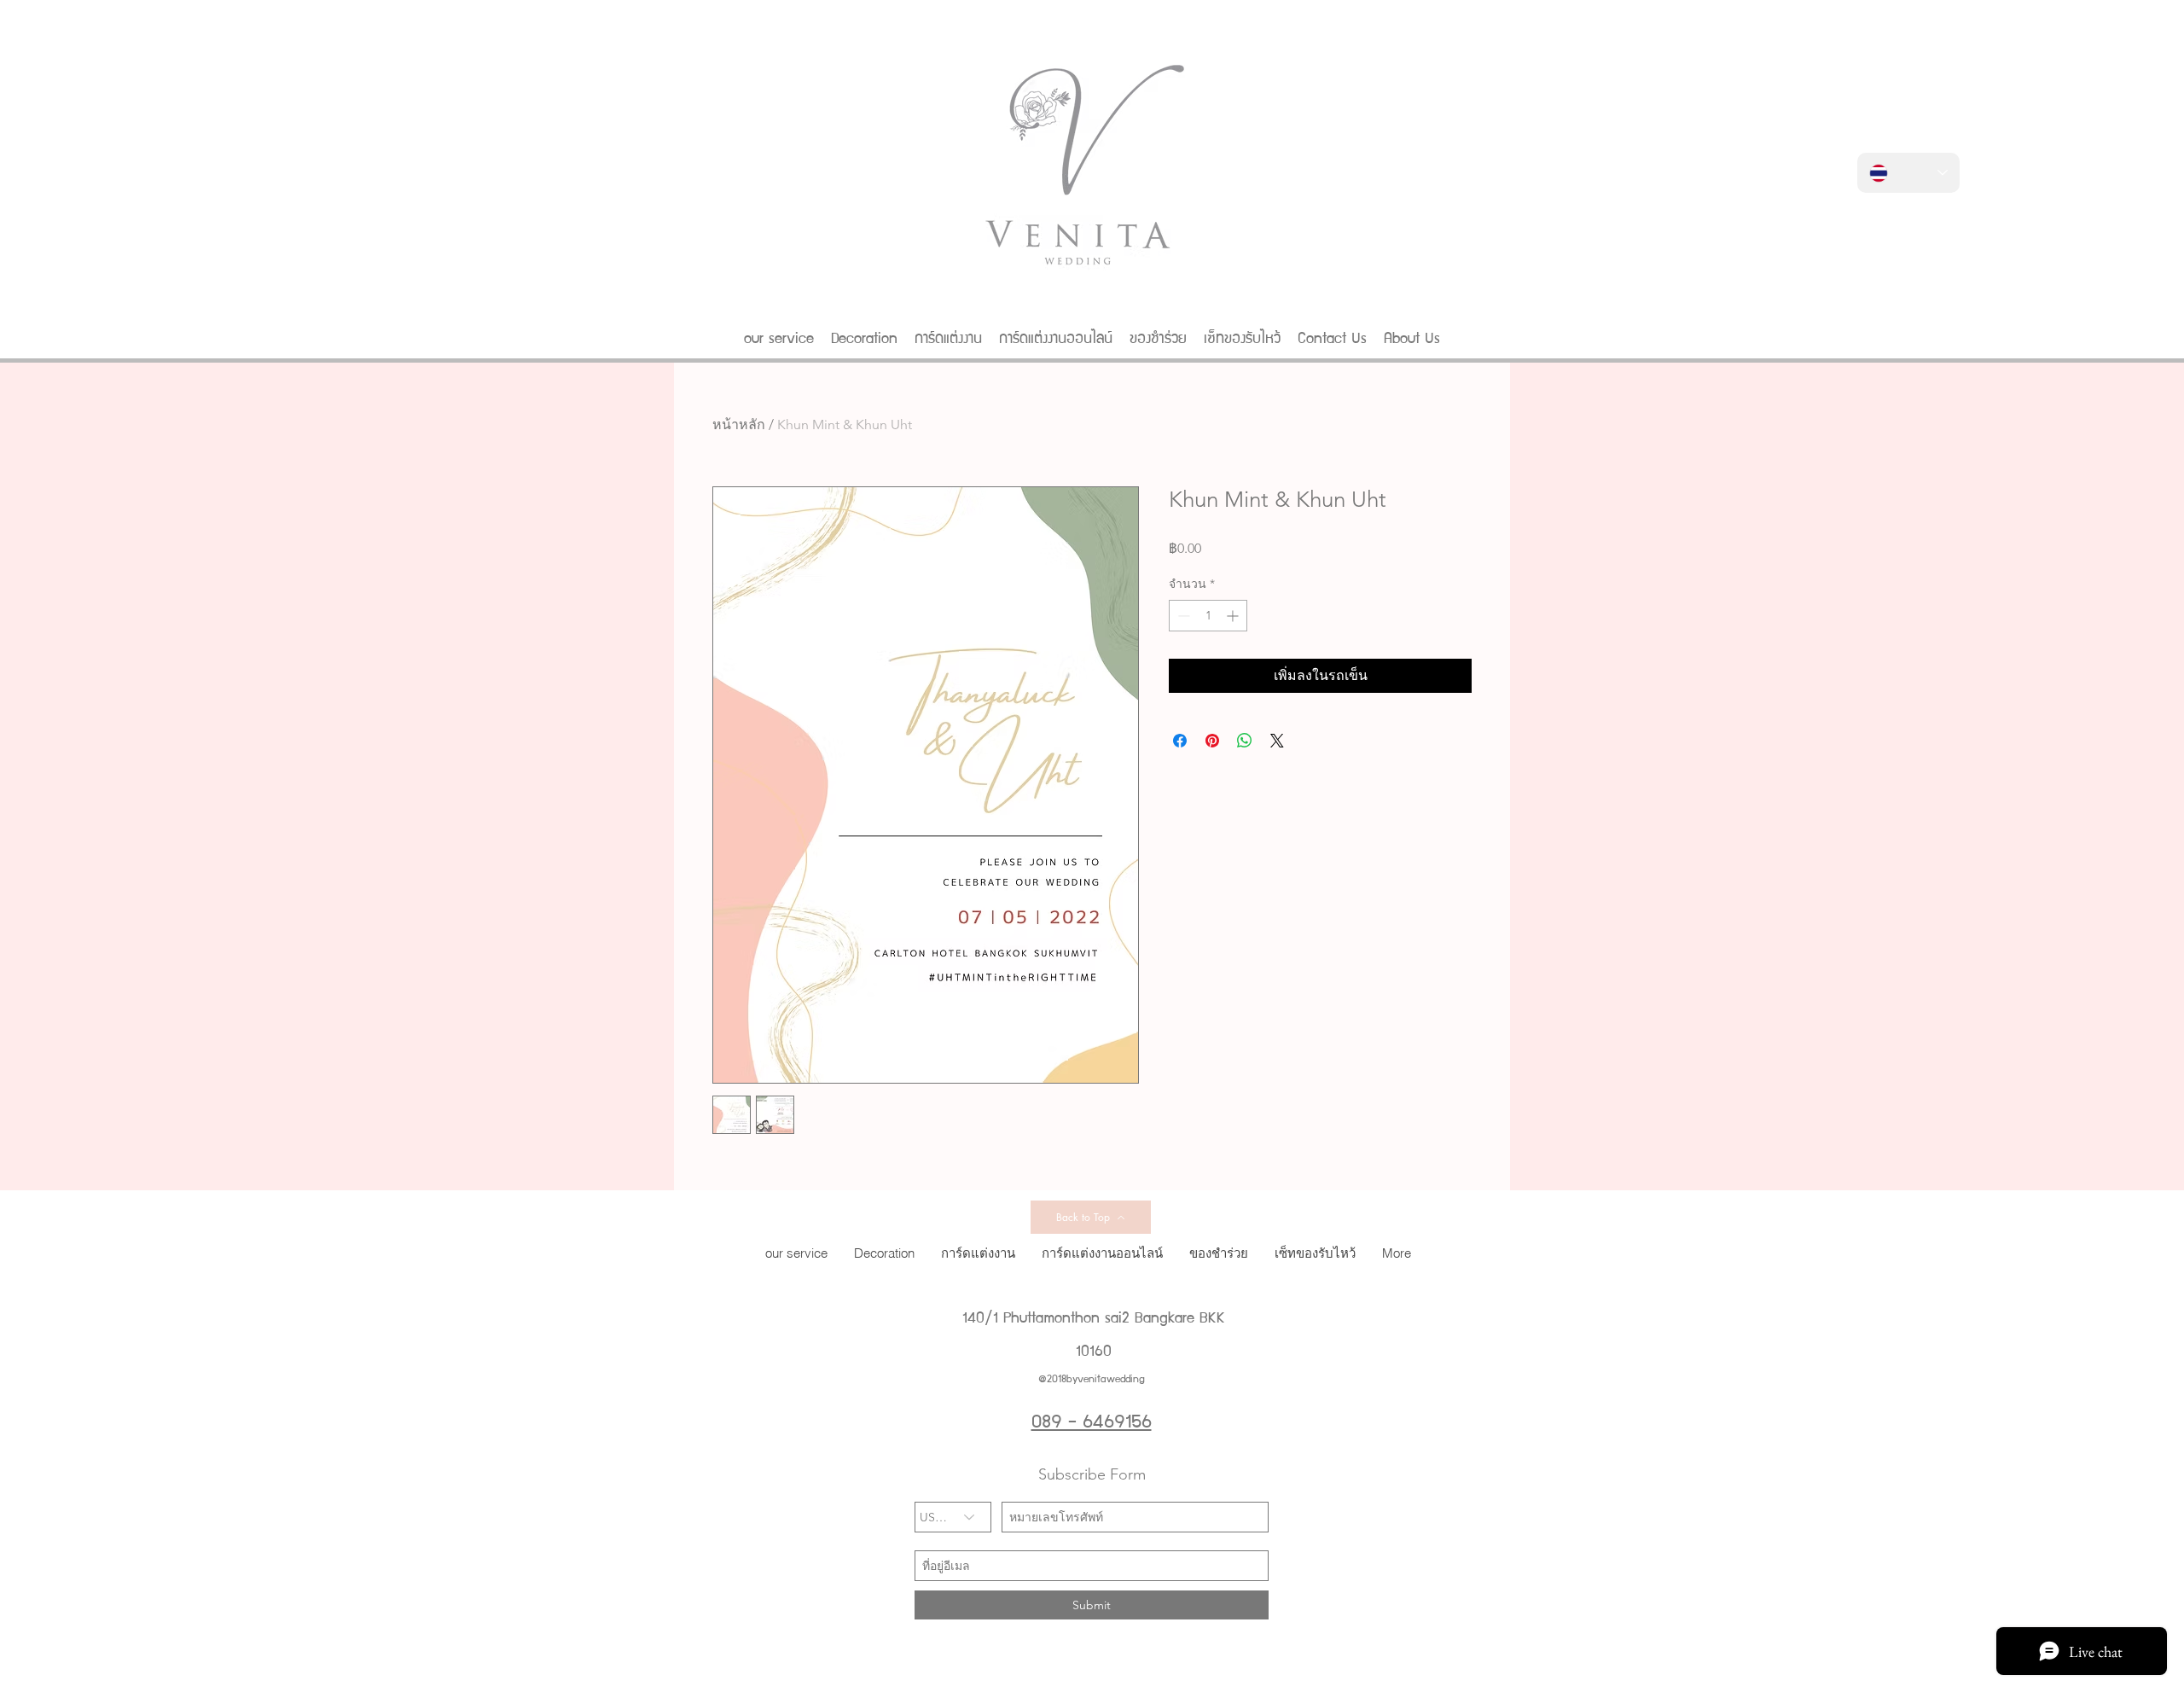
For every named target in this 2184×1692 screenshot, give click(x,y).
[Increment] (1234, 616)
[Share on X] (1277, 741)
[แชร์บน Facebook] (1180, 741)
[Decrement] (1182, 616)
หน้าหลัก (739, 424)
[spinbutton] (1208, 616)
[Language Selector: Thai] (1908, 173)
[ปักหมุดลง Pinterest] (1212, 741)
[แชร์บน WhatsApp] (1245, 741)
